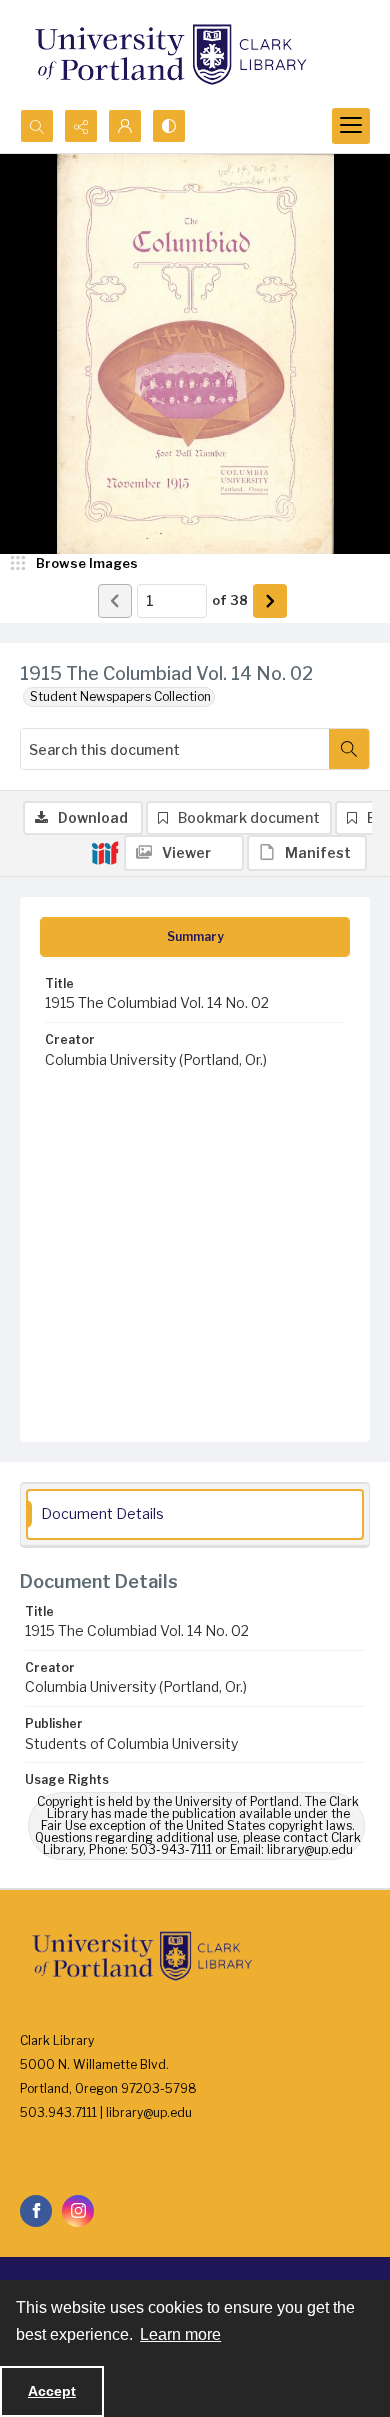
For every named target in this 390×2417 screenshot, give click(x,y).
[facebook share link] (36, 2211)
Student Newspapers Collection (120, 696)
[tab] (195, 937)
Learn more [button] (180, 2334)
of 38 (230, 600)
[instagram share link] (78, 2211)
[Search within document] (349, 749)
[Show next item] (270, 601)
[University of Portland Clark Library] (170, 54)
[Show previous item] (115, 601)
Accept (52, 2391)
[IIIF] (105, 852)
